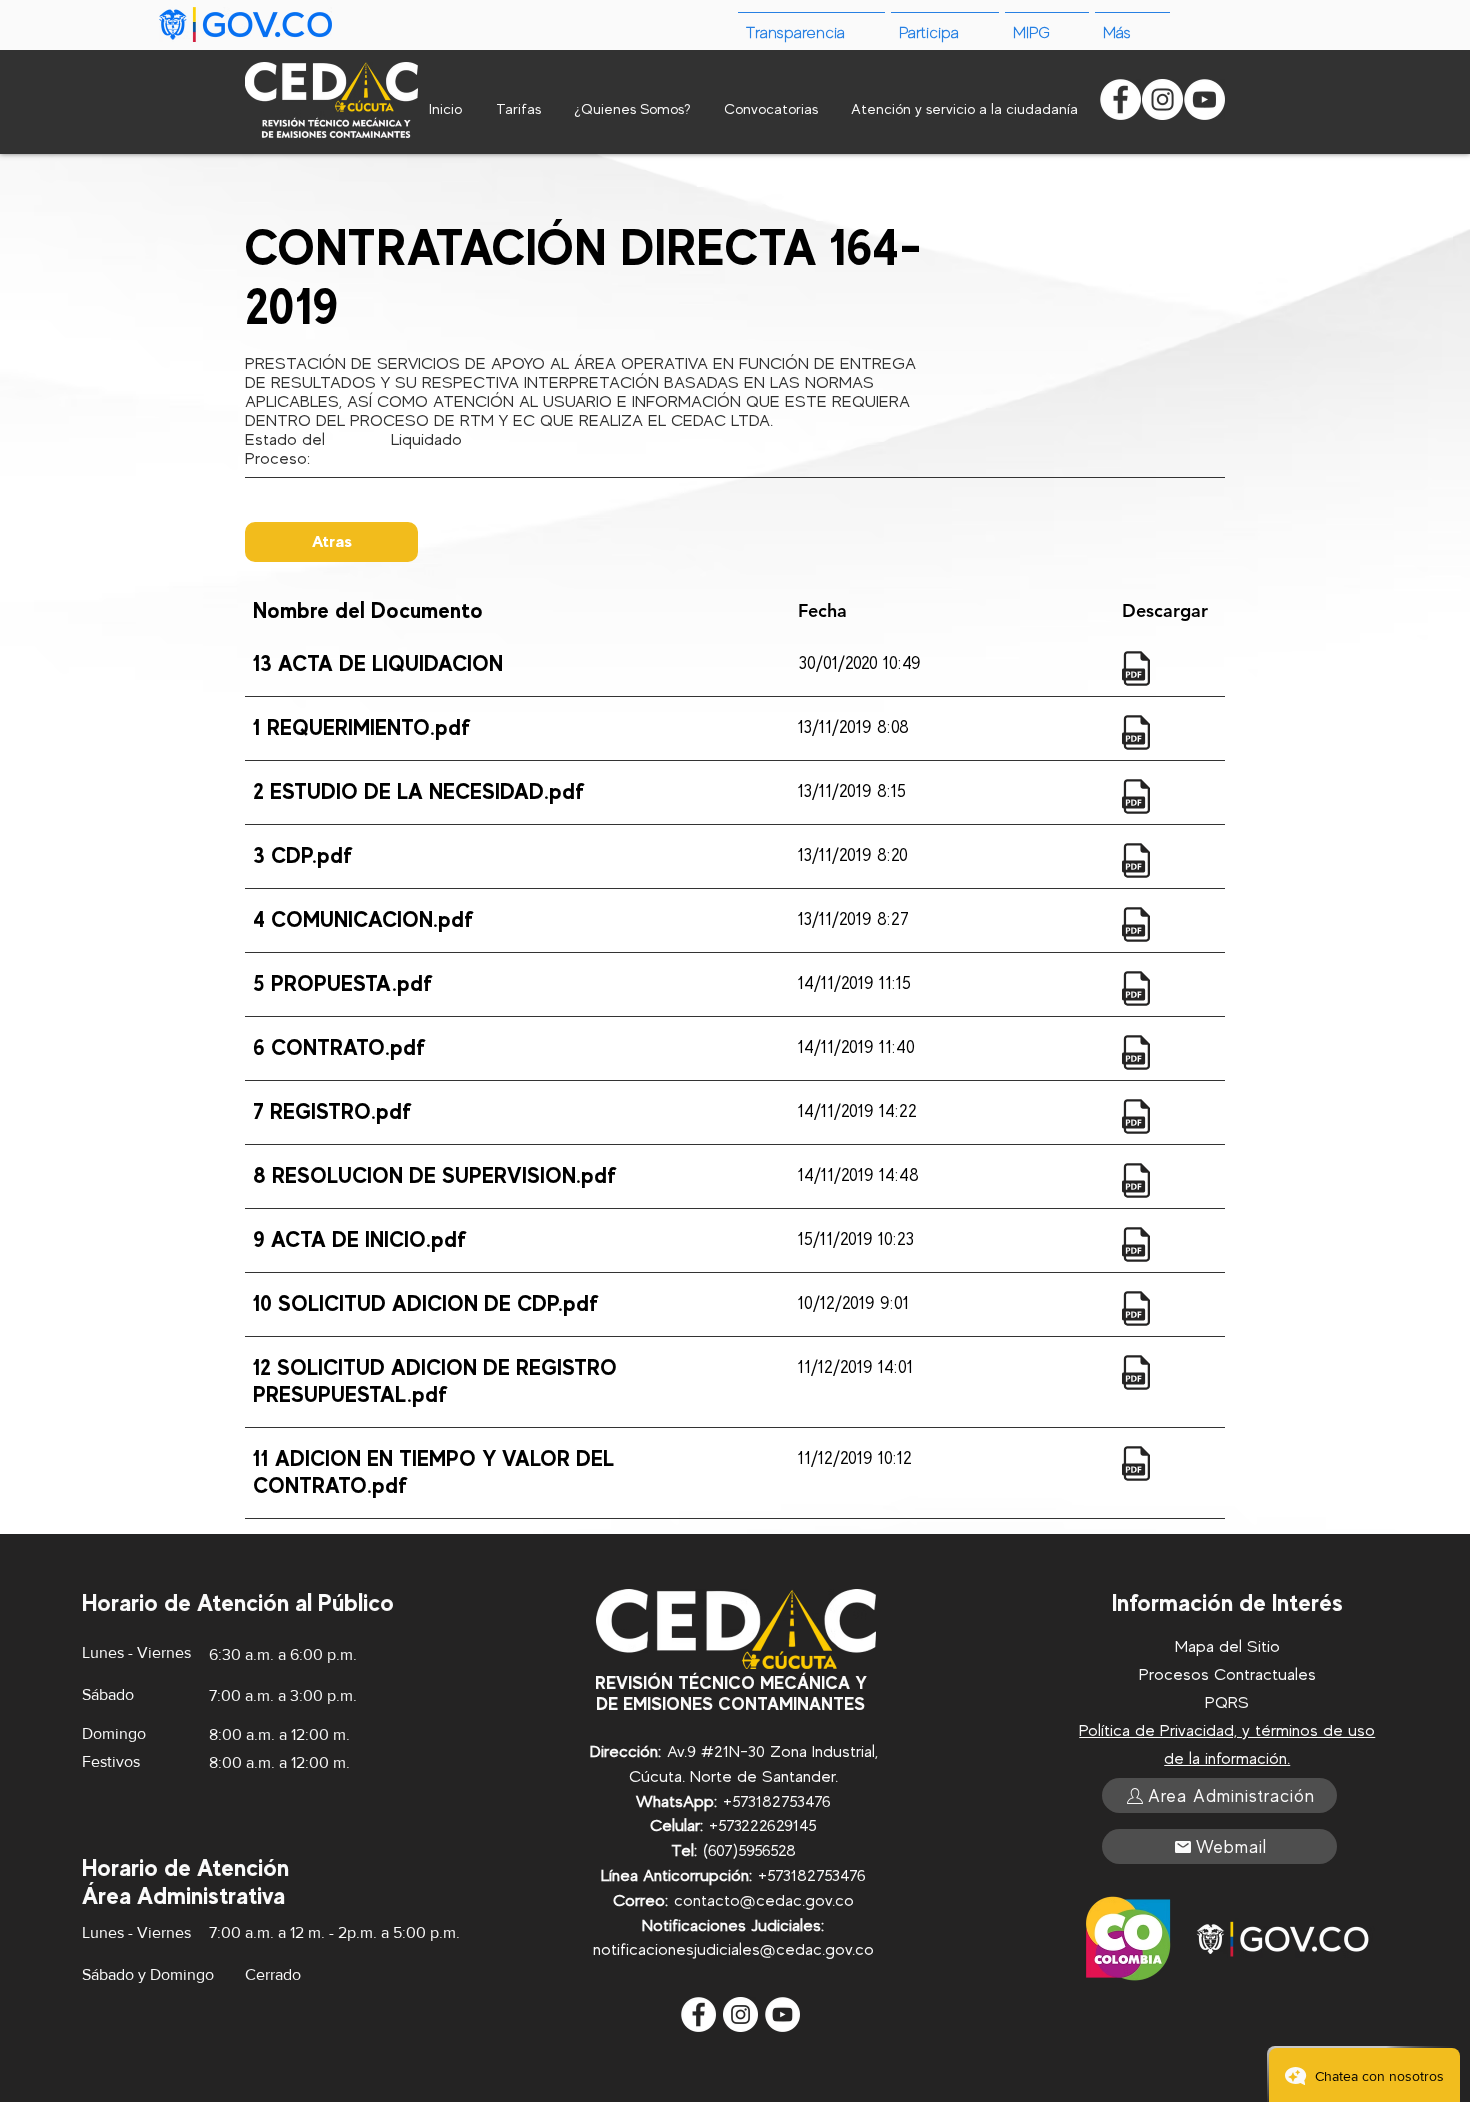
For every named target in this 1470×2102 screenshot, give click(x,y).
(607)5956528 (749, 1850)
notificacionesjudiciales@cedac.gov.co (733, 1949)
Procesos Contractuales (1227, 1674)
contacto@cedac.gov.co (764, 1900)
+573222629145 (763, 1825)
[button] (1132, 24)
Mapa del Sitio (1227, 1646)
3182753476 (789, 1801)
